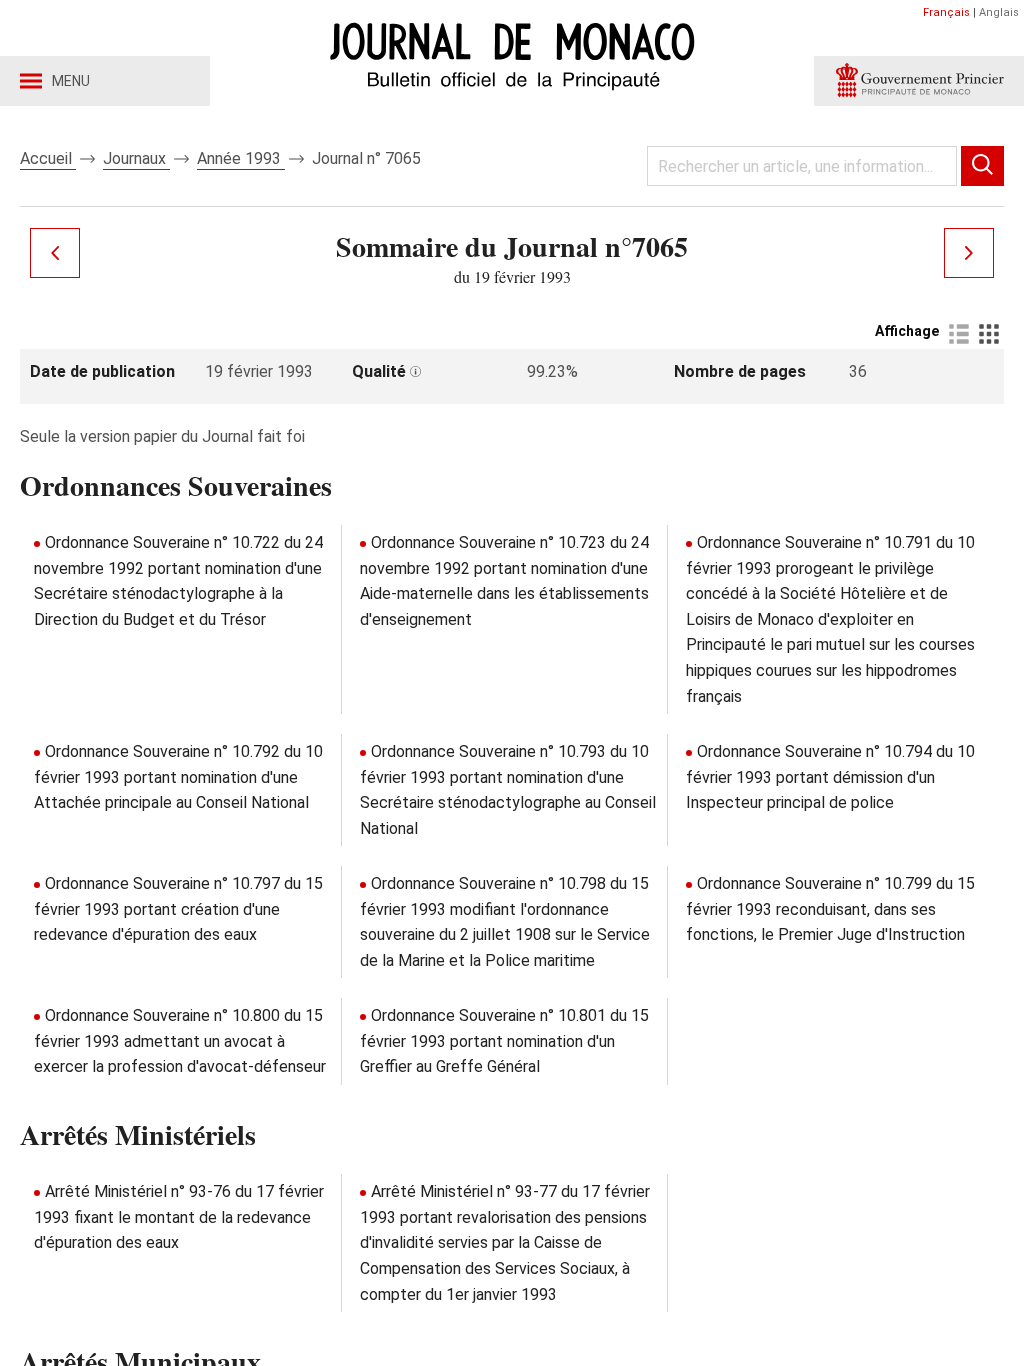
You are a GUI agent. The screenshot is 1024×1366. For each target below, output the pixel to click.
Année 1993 (241, 158)
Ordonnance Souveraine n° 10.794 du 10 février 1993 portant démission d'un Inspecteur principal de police (830, 777)
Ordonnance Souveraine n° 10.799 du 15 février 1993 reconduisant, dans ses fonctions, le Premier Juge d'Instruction (830, 909)
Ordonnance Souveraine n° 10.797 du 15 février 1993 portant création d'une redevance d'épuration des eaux (178, 909)
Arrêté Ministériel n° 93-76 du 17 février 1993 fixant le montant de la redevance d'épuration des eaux (179, 1217)
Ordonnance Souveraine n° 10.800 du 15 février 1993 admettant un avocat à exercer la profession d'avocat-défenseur (180, 1041)
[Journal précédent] (55, 253)
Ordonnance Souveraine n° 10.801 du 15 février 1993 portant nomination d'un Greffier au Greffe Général (504, 1041)
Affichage (907, 331)
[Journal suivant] (969, 253)
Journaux (136, 158)
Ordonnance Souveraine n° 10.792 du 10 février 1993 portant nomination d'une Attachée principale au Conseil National (178, 777)
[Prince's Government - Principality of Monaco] (919, 81)
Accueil (48, 158)
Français (946, 12)
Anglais (999, 12)
